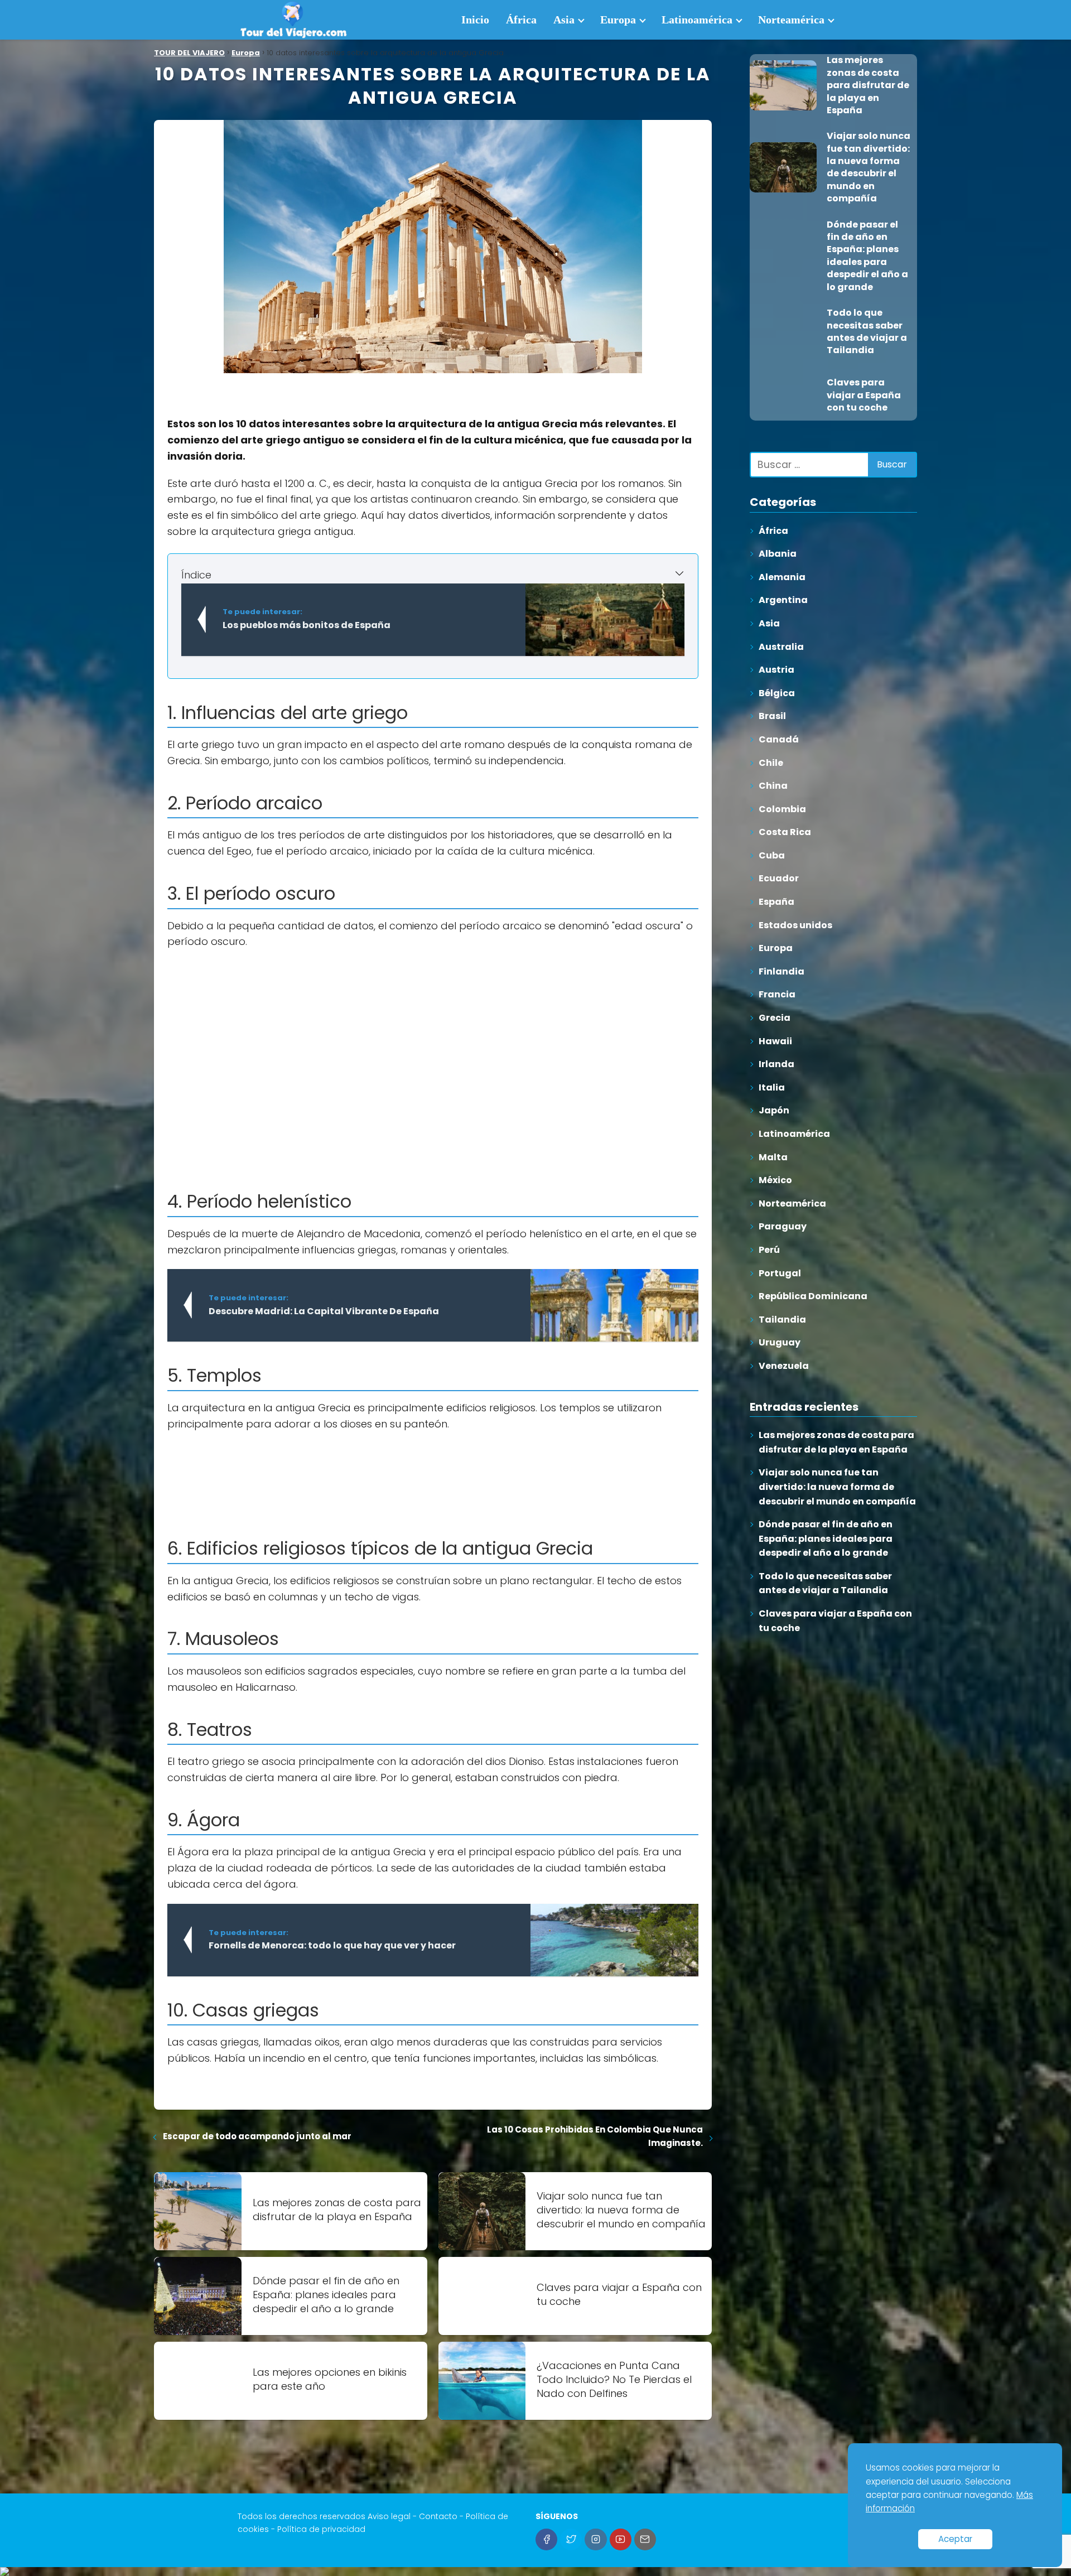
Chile (771, 763)
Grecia (775, 1018)
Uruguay (780, 1342)
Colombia (782, 809)
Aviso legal (389, 2516)
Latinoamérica (697, 20)
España (776, 902)
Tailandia (782, 1320)
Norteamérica (791, 20)
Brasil (772, 716)
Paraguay (783, 1226)
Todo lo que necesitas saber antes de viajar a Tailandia (825, 1583)
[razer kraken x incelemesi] (535, 2572)
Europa (618, 20)
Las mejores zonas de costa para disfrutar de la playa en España (836, 1442)
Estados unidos (795, 925)
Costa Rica (785, 832)
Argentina (783, 600)
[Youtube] (621, 2539)
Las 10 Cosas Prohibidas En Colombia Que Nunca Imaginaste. (595, 2136)
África (521, 20)
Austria (776, 670)
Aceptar (955, 2539)
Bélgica (777, 693)
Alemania (782, 577)
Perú (769, 1250)
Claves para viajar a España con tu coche (835, 1621)
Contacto (438, 2516)
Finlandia (781, 971)
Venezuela (784, 1366)
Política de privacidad (321, 2529)
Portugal (780, 1273)
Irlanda (776, 1064)
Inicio (475, 20)
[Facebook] (546, 2539)
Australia (781, 647)
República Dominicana (813, 1296)
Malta (773, 1157)
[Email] (645, 2539)
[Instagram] (595, 2539)
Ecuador (779, 878)
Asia (564, 20)
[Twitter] (571, 2539)
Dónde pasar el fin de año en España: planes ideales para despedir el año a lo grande (826, 1538)
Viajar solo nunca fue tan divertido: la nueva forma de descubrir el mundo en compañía (837, 1487)
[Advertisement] (433, 1039)
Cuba (772, 855)
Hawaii (775, 1041)
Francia (777, 994)
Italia (772, 1087)
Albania (778, 554)
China (773, 786)
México (775, 1180)
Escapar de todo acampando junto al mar (257, 2136)
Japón (774, 1110)
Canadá (779, 739)
